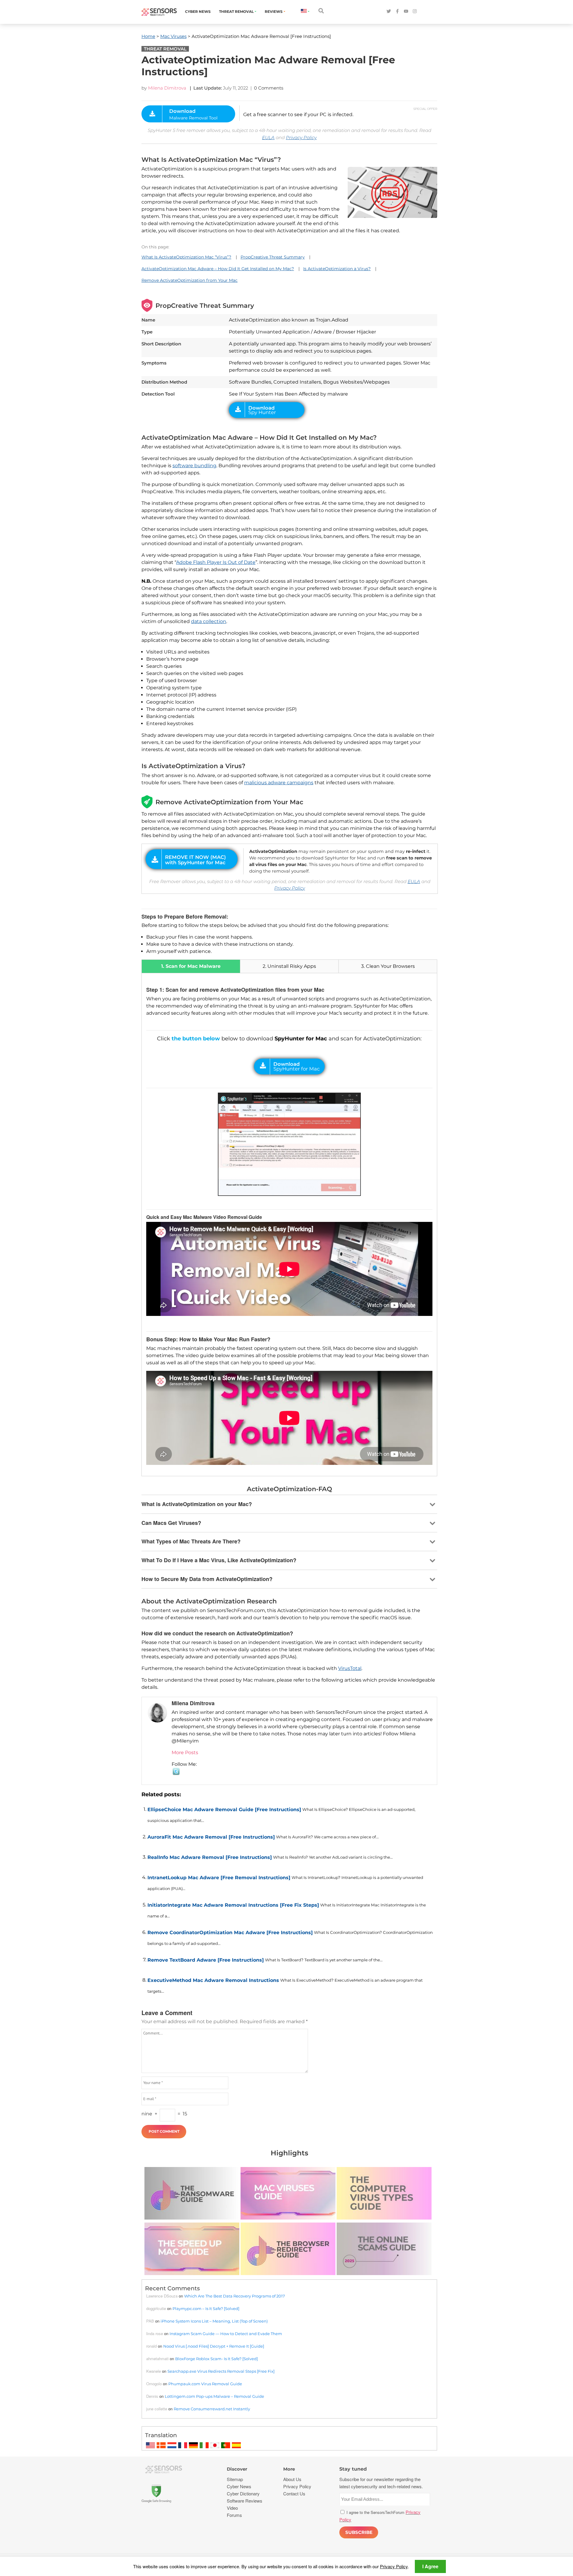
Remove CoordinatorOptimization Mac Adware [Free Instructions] (230, 1933)
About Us (292, 2479)
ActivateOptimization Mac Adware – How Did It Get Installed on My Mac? (218, 269)
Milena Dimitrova (167, 88)
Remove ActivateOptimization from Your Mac (190, 280)
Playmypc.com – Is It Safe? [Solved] (206, 2309)
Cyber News (198, 11)
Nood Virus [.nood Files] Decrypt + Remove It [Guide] (214, 2346)
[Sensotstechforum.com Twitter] (389, 11)
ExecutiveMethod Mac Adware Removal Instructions (213, 1980)
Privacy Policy (301, 137)
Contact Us (294, 2493)
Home (148, 36)
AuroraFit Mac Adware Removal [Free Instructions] (211, 1837)
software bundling (194, 466)
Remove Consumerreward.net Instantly (212, 2409)
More (289, 2469)
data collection (209, 621)
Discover (237, 2469)
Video (232, 2508)
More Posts (185, 1753)
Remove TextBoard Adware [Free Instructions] (206, 1960)
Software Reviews (245, 2501)
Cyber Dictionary (243, 2493)
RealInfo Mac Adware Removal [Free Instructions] (210, 1857)
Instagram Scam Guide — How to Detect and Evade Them (226, 2334)
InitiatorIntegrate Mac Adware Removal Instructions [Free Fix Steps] (233, 1905)
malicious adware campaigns (279, 783)
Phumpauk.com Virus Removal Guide (205, 2384)
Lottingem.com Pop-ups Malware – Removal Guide (214, 2396)
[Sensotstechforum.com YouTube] (406, 11)
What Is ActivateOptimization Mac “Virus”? (186, 257)
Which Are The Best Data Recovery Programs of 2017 (235, 2296)
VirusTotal (350, 1668)
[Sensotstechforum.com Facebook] (397, 11)
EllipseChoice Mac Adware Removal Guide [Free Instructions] (224, 1810)
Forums (234, 2515)
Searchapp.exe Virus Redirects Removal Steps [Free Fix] (221, 2371)
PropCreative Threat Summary (273, 257)
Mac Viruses (173, 36)
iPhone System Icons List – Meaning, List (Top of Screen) (214, 2321)
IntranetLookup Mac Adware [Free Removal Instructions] (219, 1878)
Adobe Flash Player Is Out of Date (216, 562)
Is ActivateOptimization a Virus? (337, 269)
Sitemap (235, 2479)
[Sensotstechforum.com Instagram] (415, 11)
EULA (268, 137)
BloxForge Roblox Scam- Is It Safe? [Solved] (217, 2359)
